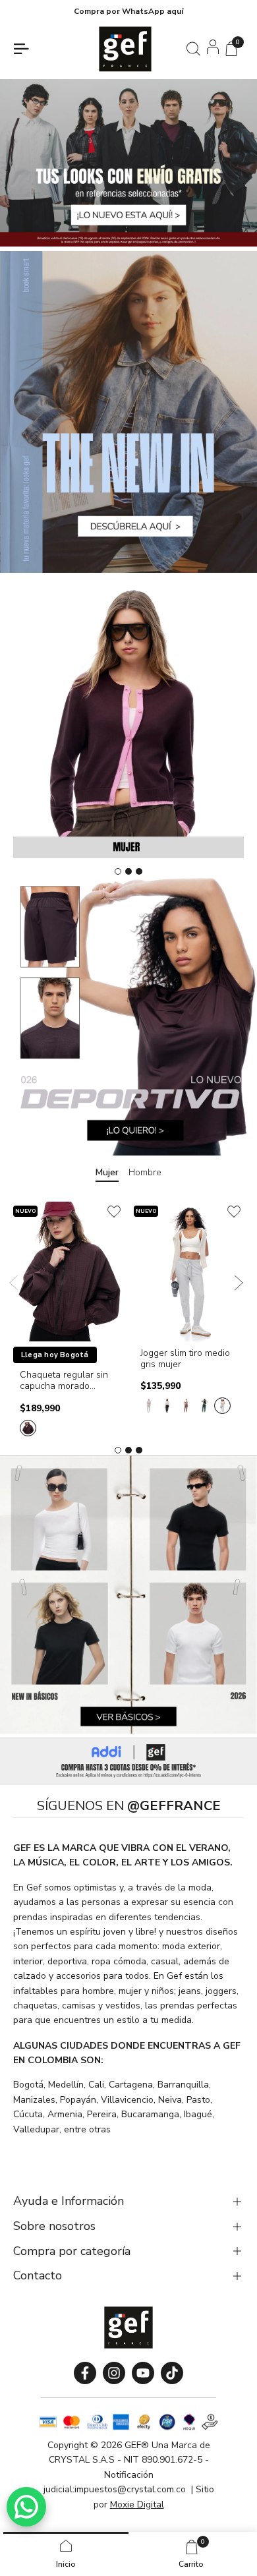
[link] (128, 1761)
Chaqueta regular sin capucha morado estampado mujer (64, 1381)
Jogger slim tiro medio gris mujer (185, 1359)
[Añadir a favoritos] (114, 1212)
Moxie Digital (137, 2504)
